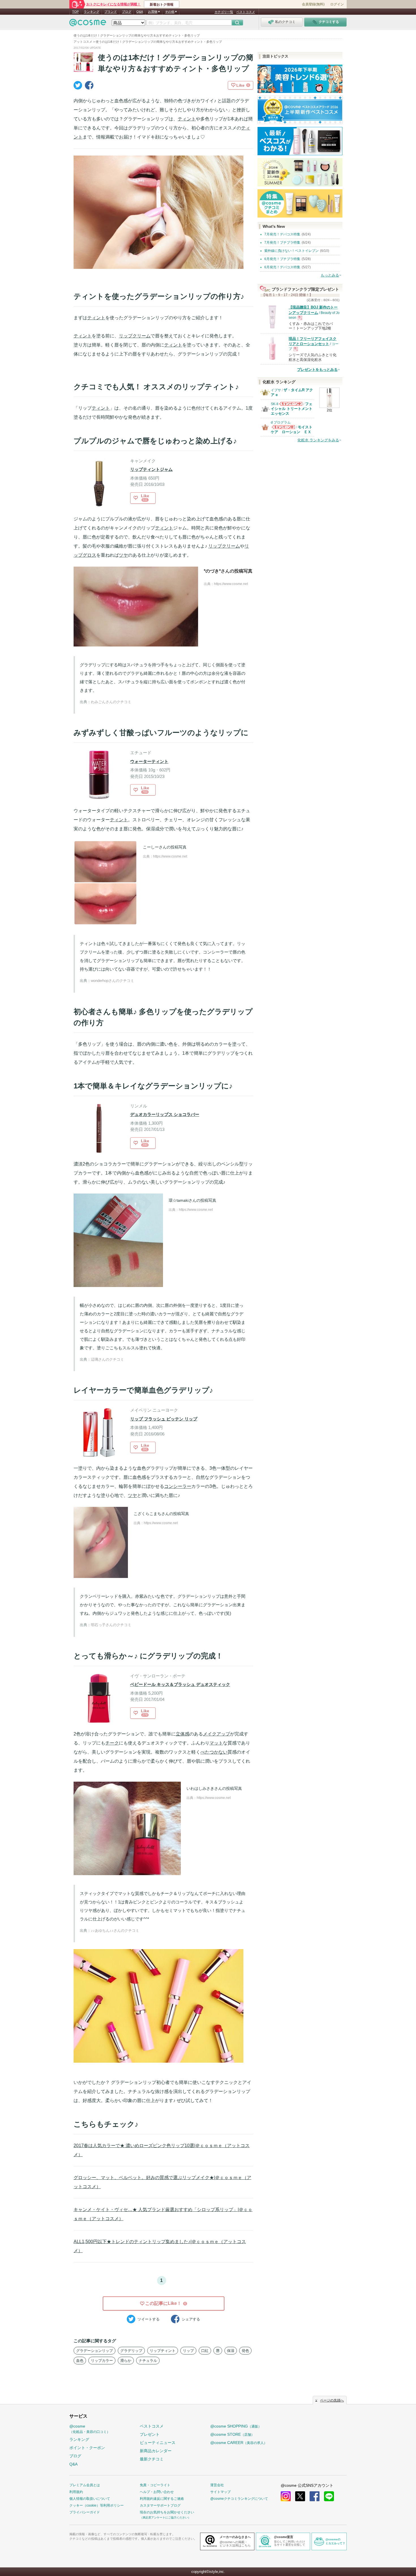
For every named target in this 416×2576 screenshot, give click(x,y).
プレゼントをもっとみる (317, 370)
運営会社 (217, 2485)
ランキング (92, 12)
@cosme (90, 2429)
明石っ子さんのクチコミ (111, 1625)
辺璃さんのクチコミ (107, 1359)
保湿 (231, 2351)
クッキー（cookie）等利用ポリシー (97, 2505)
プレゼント (150, 2434)
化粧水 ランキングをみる (318, 440)
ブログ (127, 12)
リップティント (163, 2351)
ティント (187, 119)
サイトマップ (220, 2492)
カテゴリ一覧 (224, 12)
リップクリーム (135, 336)
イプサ (276, 390)
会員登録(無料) (313, 4)
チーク (112, 1743)
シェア (191, 2319)
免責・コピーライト (155, 2485)
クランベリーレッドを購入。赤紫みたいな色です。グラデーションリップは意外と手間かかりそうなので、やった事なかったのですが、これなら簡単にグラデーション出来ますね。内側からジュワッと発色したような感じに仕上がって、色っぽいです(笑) (163, 1605)
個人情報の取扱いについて (90, 2499)
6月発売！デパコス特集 (282, 267)
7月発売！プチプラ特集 (282, 243)
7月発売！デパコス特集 (282, 234)
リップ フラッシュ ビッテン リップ (164, 1419)
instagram (286, 2496)
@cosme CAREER (239, 2443)
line (329, 2496)
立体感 (183, 1734)
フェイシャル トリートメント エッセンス (292, 409)
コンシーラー (178, 1486)
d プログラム (281, 422)
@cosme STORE (232, 2434)
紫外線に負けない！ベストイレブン (291, 251)
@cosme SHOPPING (236, 2426)
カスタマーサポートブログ (160, 2505)
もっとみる (330, 275)
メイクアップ (216, 1734)
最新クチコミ (152, 2459)
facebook (315, 2496)
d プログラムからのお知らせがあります (283, 429)
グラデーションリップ (95, 2351)
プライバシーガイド (85, 2512)
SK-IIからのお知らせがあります (291, 406)
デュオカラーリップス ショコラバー (165, 1114)
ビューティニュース (158, 2443)
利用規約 (76, 2492)
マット (216, 1743)
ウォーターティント (149, 761)
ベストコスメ (246, 12)
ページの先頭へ (332, 2400)
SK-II (275, 404)
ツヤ (123, 555)
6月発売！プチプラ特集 (282, 259)
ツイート (149, 2319)
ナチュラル (148, 2361)
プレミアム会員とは (85, 2485)
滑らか (126, 2361)
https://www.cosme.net (231, 584)
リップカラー (102, 2361)
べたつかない (214, 1752)
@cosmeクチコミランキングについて (239, 2499)
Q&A (140, 12)
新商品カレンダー (156, 2451)
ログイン (337, 4)
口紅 (205, 2351)
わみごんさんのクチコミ (111, 702)
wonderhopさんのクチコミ (112, 981)
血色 (80, 2361)
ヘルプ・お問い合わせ (157, 2492)
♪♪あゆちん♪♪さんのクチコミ (115, 1931)
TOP (75, 12)
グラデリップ (131, 2351)
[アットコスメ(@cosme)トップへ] (88, 24)
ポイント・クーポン (87, 2448)
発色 (245, 2351)
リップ (188, 2351)
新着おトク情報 (162, 5)
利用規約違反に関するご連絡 (162, 2499)
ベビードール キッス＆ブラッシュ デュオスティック (180, 1684)
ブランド (111, 12)
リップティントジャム (151, 469)
